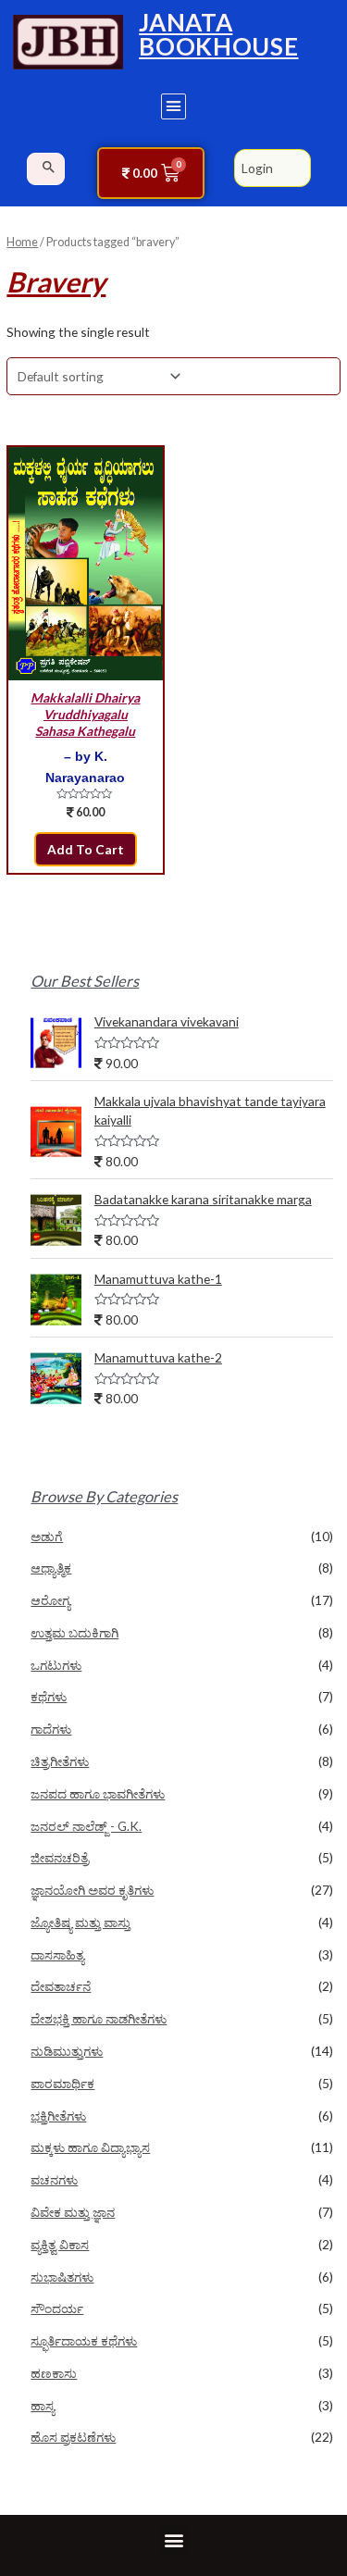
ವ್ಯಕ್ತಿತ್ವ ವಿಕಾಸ (60, 2244)
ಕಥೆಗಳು (49, 1696)
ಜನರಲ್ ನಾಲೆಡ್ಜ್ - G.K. (86, 1826)
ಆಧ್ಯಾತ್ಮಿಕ (51, 1568)
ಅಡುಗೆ (47, 1536)
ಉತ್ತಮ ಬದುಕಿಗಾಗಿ (74, 1632)
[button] (174, 106)
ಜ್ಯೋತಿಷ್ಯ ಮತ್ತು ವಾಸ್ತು (81, 1922)
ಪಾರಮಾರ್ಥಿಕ (62, 2083)
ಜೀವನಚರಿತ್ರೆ (60, 1857)
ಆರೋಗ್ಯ (50, 1600)
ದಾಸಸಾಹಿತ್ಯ (57, 1954)
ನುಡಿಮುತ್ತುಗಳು (67, 2051)
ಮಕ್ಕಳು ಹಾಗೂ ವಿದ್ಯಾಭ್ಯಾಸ (90, 2147)
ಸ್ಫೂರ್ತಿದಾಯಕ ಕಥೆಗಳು (84, 2340)
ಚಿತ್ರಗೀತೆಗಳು (60, 1761)
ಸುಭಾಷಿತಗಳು (62, 2277)
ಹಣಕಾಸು (54, 2373)
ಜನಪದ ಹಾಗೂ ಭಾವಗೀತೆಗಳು (98, 1793)
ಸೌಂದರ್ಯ (57, 2308)
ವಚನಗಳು (54, 2179)
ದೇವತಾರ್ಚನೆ (61, 1986)
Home (22, 242)
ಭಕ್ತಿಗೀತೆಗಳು (58, 2116)
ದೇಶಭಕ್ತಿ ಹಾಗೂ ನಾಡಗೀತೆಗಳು (99, 2018)
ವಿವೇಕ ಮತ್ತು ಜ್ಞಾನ (73, 2212)
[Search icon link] (49, 167)
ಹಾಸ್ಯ (43, 2405)
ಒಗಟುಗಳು (56, 1665)
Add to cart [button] (86, 849)
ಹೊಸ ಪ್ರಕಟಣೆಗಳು (73, 2437)
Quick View (85, 666)
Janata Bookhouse (218, 34)
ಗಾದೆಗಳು (51, 1729)
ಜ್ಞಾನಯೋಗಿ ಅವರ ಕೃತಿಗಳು (92, 1890)
